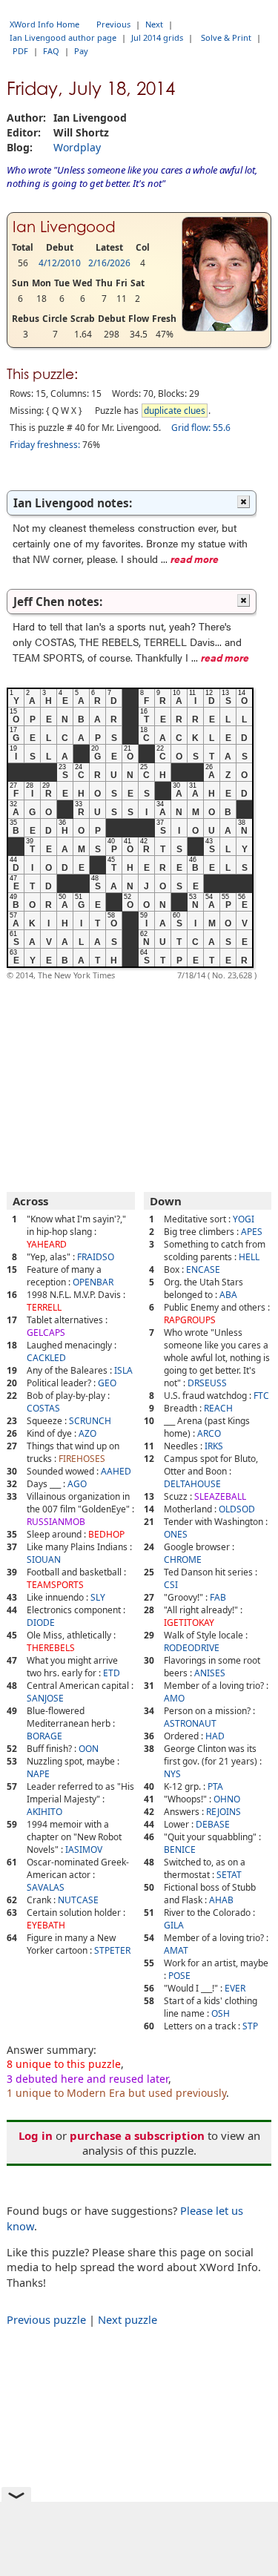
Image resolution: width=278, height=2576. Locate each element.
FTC (261, 1396)
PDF (20, 51)
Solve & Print (226, 37)
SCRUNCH (90, 1421)
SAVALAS (46, 1887)
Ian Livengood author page (63, 37)
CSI (171, 1585)
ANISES (210, 1673)
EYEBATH (46, 1925)
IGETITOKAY (189, 1623)
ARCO (209, 1433)
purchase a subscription (137, 2135)
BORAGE (44, 1736)
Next (154, 24)
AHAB (221, 1900)
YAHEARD (47, 1244)
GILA (174, 1925)
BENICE (180, 1849)
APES (252, 1232)
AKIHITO (44, 1812)
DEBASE (213, 1824)
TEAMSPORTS (55, 1585)
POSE (179, 1976)
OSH (221, 2013)
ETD (112, 1673)
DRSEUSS (207, 1383)
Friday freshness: (45, 445)
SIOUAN (44, 1559)
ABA (228, 1295)
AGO (77, 1484)
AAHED (116, 1471)
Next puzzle (128, 2319)
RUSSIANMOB (56, 1522)
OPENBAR (93, 1282)
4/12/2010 (60, 263)
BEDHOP (106, 1534)
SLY (98, 1597)
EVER (235, 1988)
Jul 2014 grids (157, 37)
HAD (215, 1736)
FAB (218, 1597)
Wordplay (77, 147)
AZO (87, 1433)
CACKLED (46, 1358)
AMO (174, 1698)
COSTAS (43, 1408)
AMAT (176, 1950)
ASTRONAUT (190, 1723)
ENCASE (203, 1269)
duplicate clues (175, 411)
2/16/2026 (109, 263)
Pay (81, 51)
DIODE (41, 1623)
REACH (218, 1408)
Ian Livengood (64, 227)
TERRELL (44, 1307)
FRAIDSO (96, 1257)
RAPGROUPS (190, 1320)
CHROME (183, 1559)
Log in (36, 2135)
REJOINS (224, 1812)
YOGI (244, 1219)
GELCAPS (46, 1333)
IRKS (214, 1446)
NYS (172, 1774)
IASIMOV (84, 1849)
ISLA (123, 1370)
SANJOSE (45, 1698)
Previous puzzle (46, 2319)
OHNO (227, 1799)
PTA (215, 1786)
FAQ (51, 51)
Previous (113, 24)
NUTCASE (78, 1900)
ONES (176, 1534)
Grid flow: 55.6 (201, 428)
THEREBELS (51, 1648)
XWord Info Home (44, 24)
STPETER (112, 1950)
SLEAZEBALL (220, 1496)
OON (89, 1749)
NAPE (38, 1774)
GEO (107, 1383)
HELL (249, 1257)
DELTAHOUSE (192, 1484)
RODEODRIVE (192, 1648)
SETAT (229, 1875)
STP (250, 2026)
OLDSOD (237, 1509)
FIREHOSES (82, 1459)
